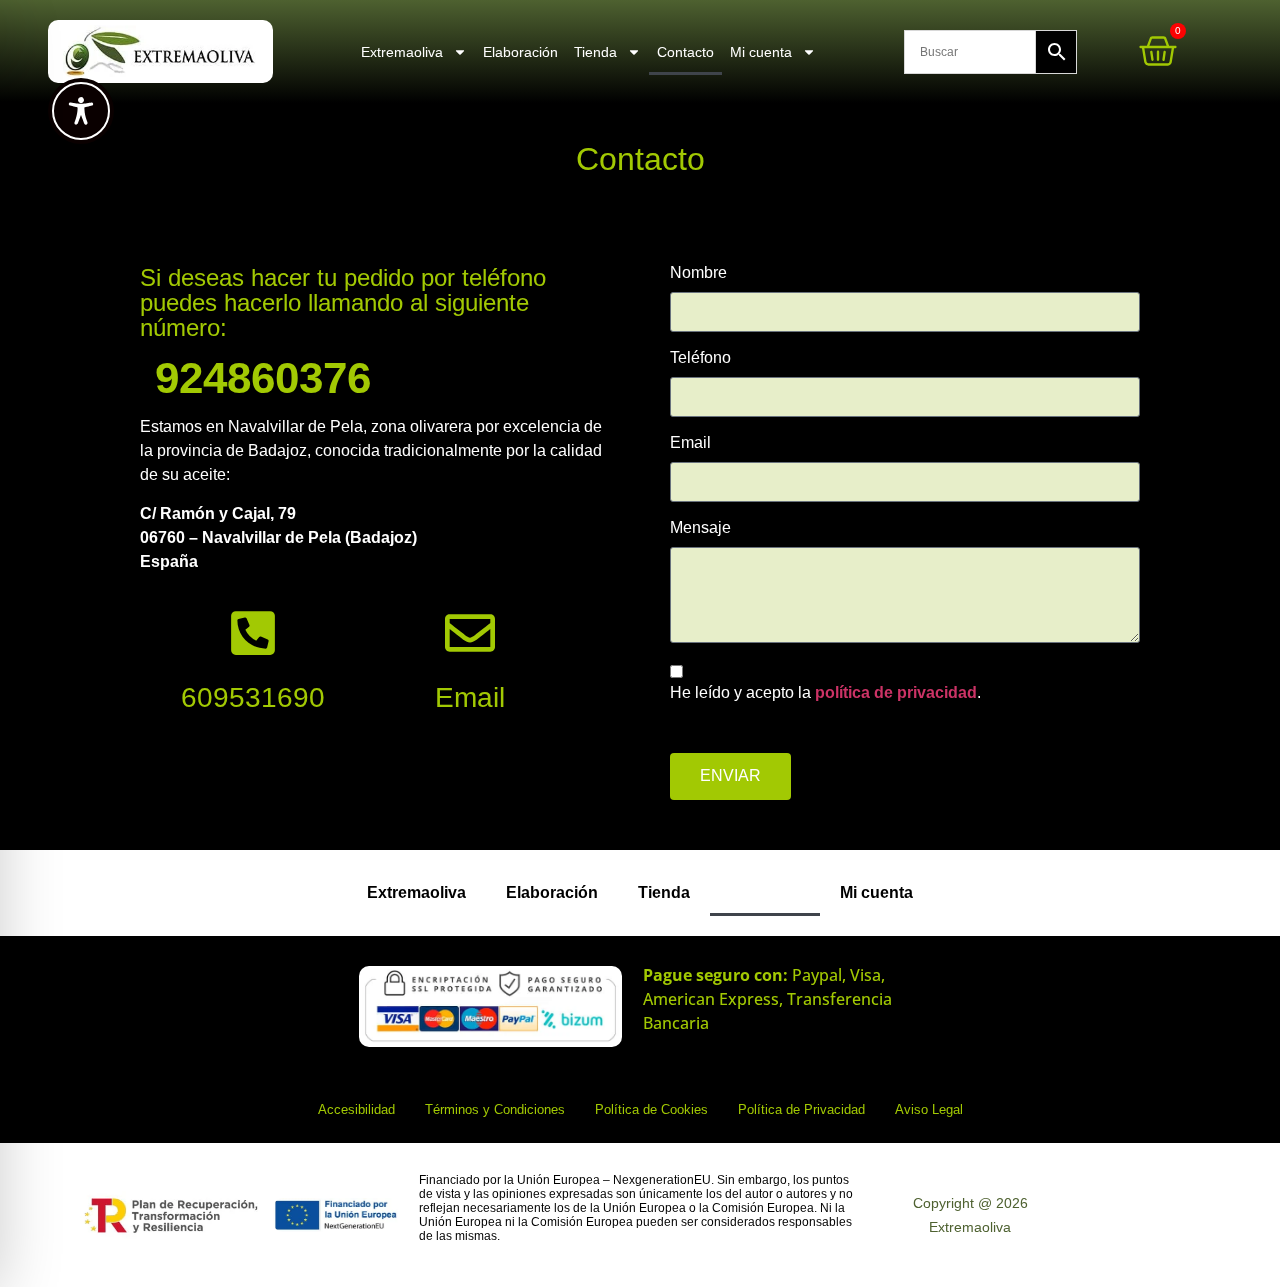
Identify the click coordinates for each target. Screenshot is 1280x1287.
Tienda (595, 52)
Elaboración (520, 52)
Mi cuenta (761, 52)
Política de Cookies (651, 1109)
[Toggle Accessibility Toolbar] (81, 111)
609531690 (253, 697)
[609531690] (253, 633)
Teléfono (700, 358)
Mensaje (700, 528)
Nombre (698, 273)
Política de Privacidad (801, 1109)
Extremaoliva (402, 52)
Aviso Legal (929, 1109)
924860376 (263, 377)
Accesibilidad (356, 1109)
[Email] (470, 633)
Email (470, 697)
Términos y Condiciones (495, 1109)
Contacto (685, 52)
